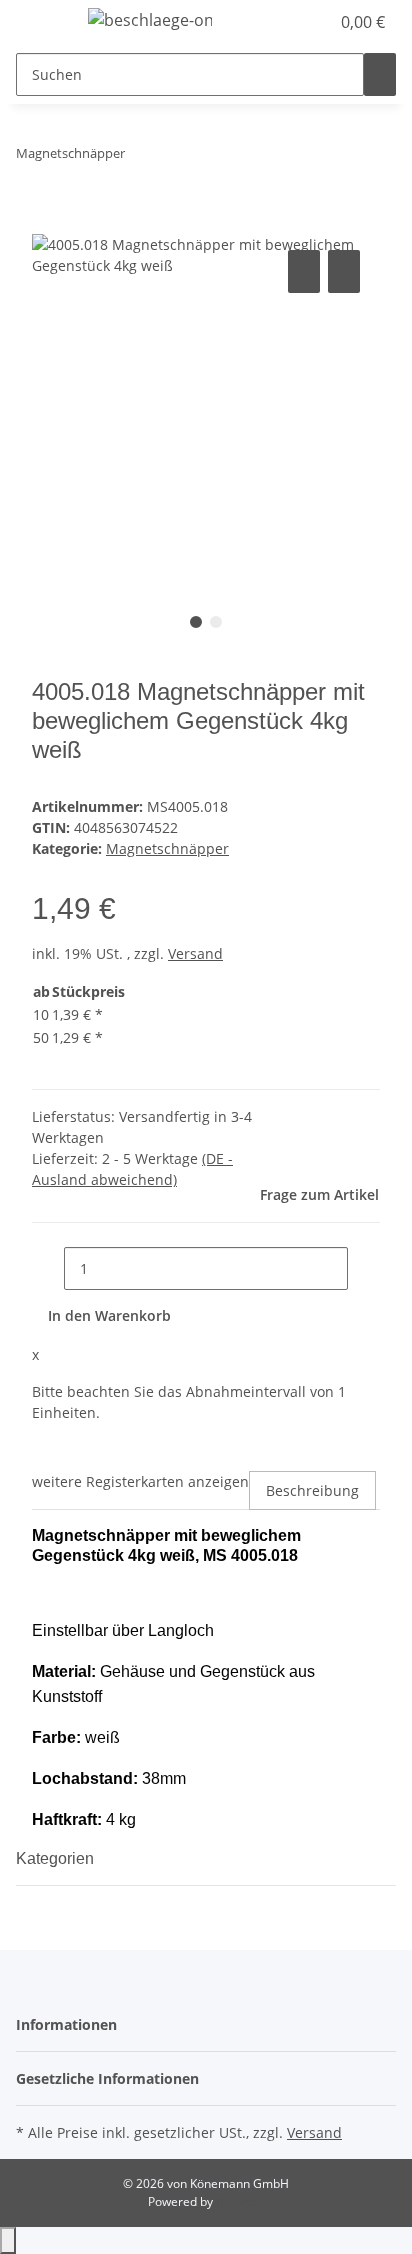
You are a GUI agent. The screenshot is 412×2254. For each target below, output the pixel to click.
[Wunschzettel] (314, 22)
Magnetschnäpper (167, 848)
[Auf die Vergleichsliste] (304, 271)
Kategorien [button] (57, 1858)
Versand (195, 953)
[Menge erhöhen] (364, 1268)
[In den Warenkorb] (48, 223)
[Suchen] (380, 74)
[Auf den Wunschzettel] (344, 271)
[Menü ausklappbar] (41, 23)
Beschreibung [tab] (312, 1490)
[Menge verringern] (48, 1268)
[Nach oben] (8, 2240)
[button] (292, 22)
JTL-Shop (240, 2201)
